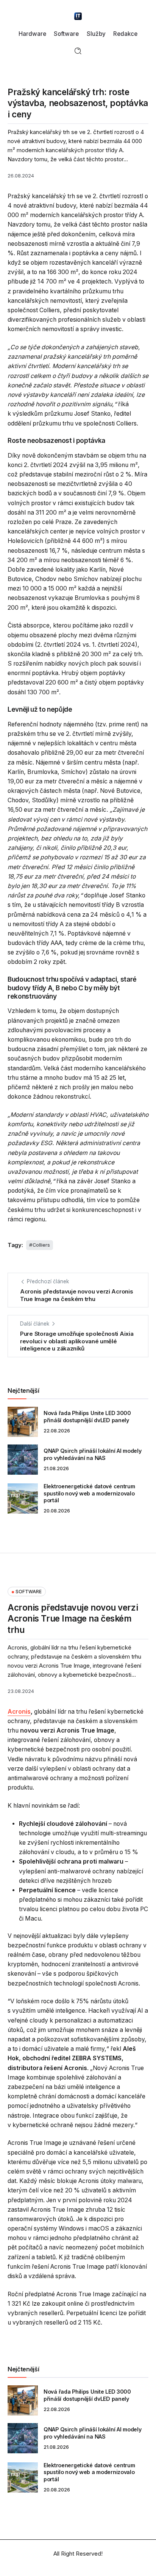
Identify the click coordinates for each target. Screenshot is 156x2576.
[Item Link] (23, 1422)
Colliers (41, 1245)
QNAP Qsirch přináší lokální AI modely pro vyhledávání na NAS (92, 1454)
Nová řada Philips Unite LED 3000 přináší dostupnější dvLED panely (87, 1417)
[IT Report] (78, 16)
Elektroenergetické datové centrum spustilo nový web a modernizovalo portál (89, 1493)
